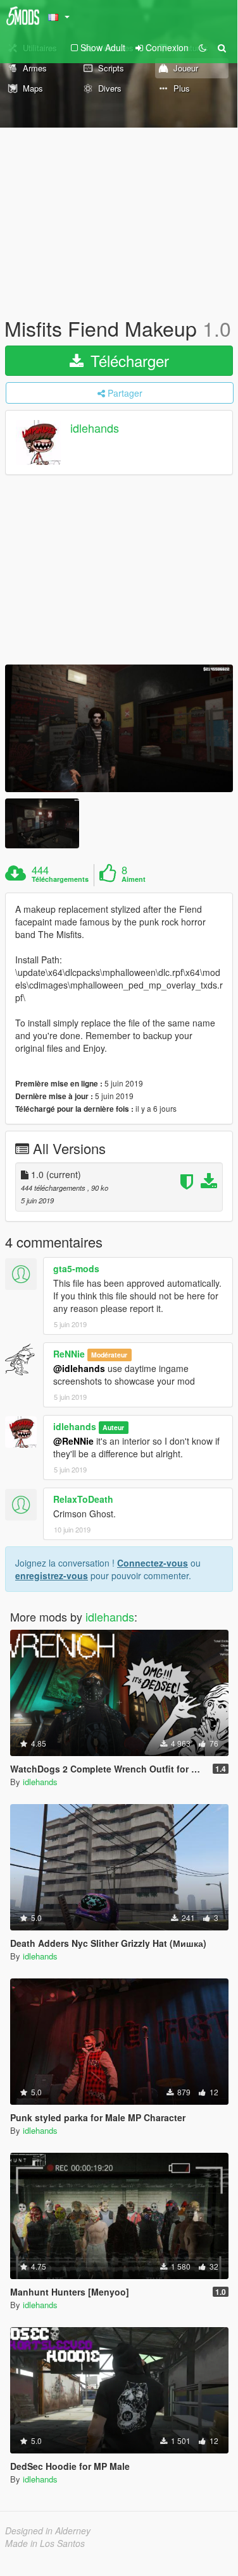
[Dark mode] (203, 47)
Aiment (134, 879)
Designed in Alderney (48, 2531)
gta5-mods (76, 1268)
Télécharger (128, 360)
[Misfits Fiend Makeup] (119, 729)
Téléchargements (60, 879)
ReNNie (69, 1354)
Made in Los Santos (45, 2543)
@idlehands (79, 1368)
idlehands (95, 428)
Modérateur (109, 1355)
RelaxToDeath (83, 1499)
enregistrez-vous (52, 1575)
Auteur (113, 1427)
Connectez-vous (153, 1563)
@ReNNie (73, 1441)
